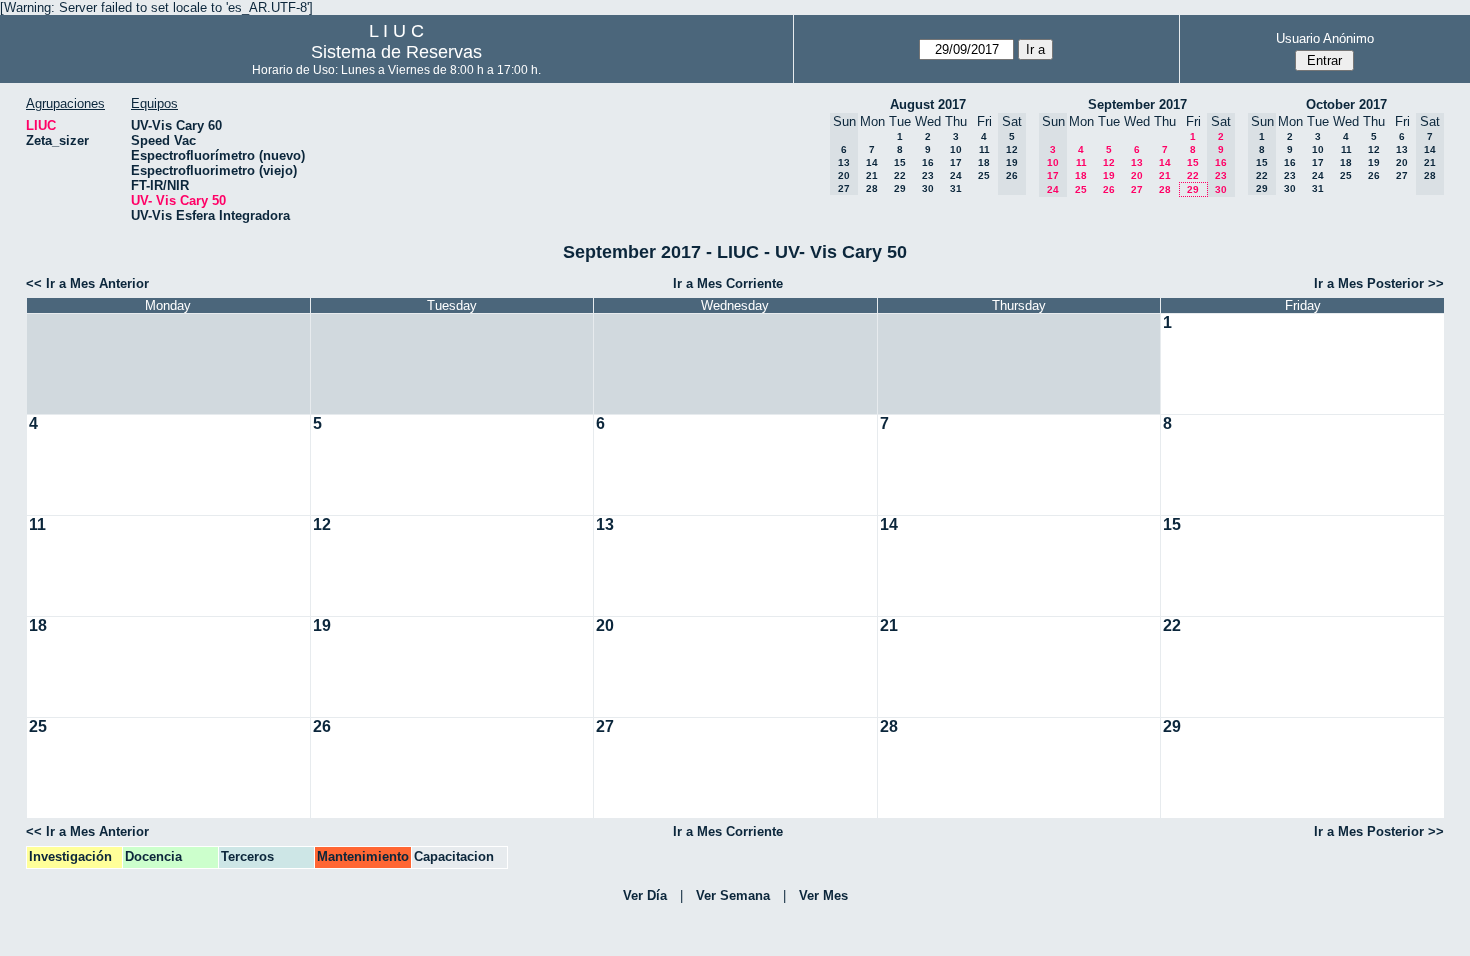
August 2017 (928, 104)
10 (956, 149)
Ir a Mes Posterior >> (1379, 283)
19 (1109, 175)
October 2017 (1346, 104)
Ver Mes (823, 895)
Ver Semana (733, 895)
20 (1137, 175)
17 (956, 162)
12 (1109, 162)
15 (900, 162)
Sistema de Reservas (396, 52)
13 (1137, 162)
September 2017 (1137, 104)
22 (900, 175)
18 (984, 162)
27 (1137, 189)
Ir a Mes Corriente (728, 283)
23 (928, 175)
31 (956, 188)
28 (872, 188)
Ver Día (645, 895)
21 (872, 175)
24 (956, 175)
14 (872, 162)
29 (900, 188)
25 (984, 175)
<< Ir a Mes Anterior (87, 283)
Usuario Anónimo (1325, 38)
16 (928, 162)
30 (928, 188)
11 (984, 149)
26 (1109, 189)
